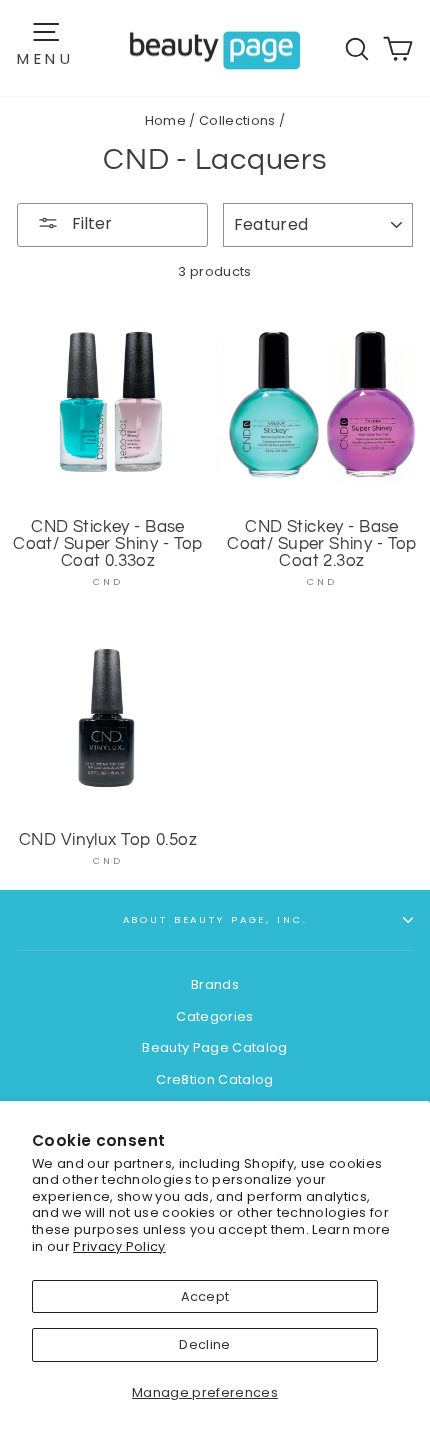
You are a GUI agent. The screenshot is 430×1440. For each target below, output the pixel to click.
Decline (204, 1344)
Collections (237, 120)
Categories (214, 1016)
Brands (215, 984)
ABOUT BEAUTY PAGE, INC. (215, 919)
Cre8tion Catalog (214, 1079)
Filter (90, 223)
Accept (205, 1296)
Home (165, 120)
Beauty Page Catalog (214, 1047)
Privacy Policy (119, 1246)
